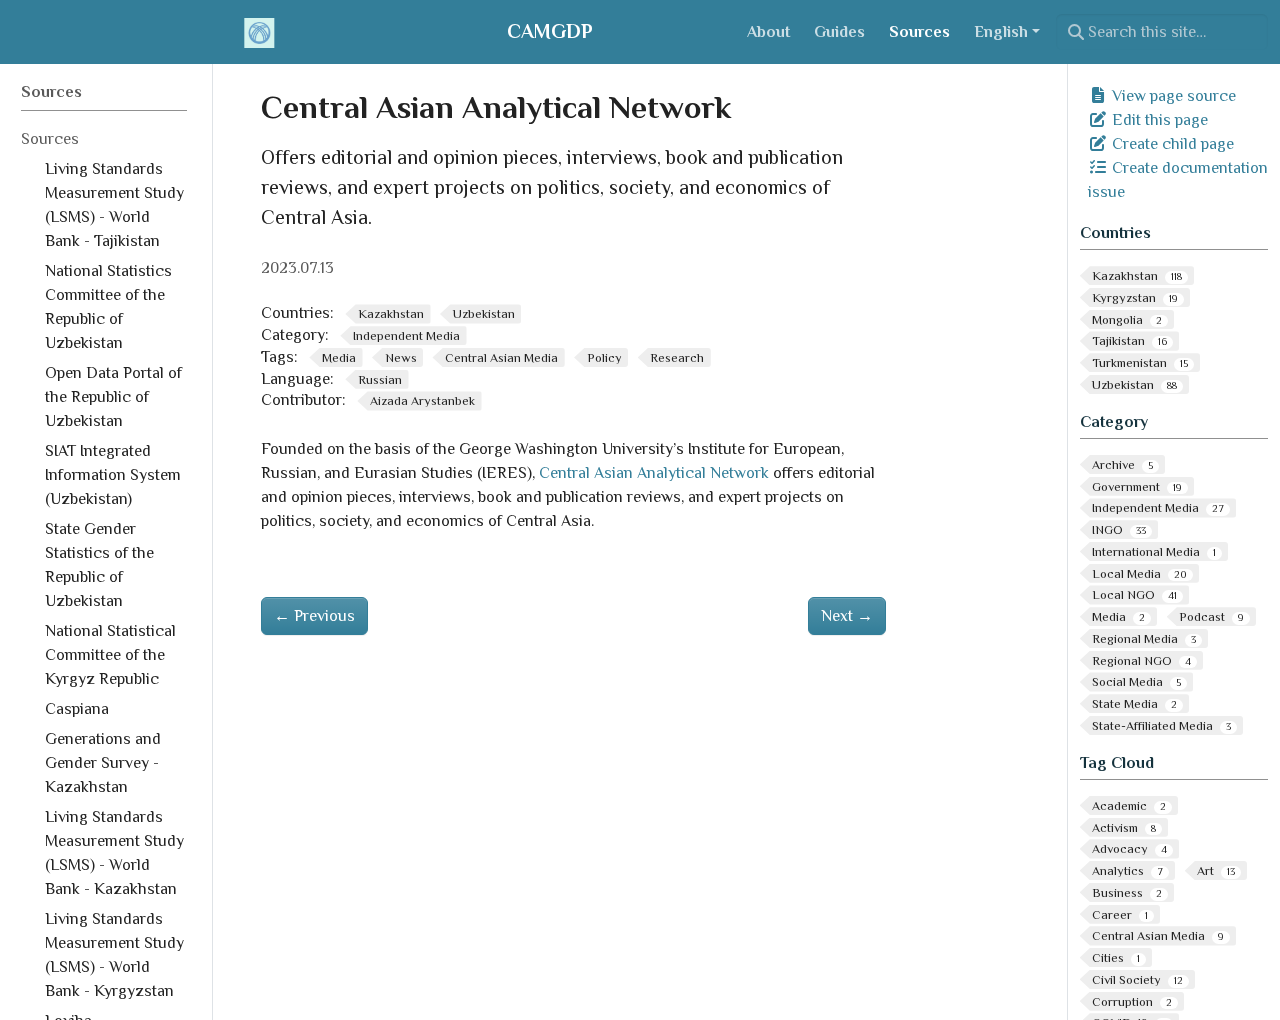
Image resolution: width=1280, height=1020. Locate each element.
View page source (1172, 96)
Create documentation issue (1178, 180)
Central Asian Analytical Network (654, 473)
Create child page (1171, 144)
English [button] (1001, 32)
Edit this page (1158, 120)
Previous (314, 616)
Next (847, 616)
